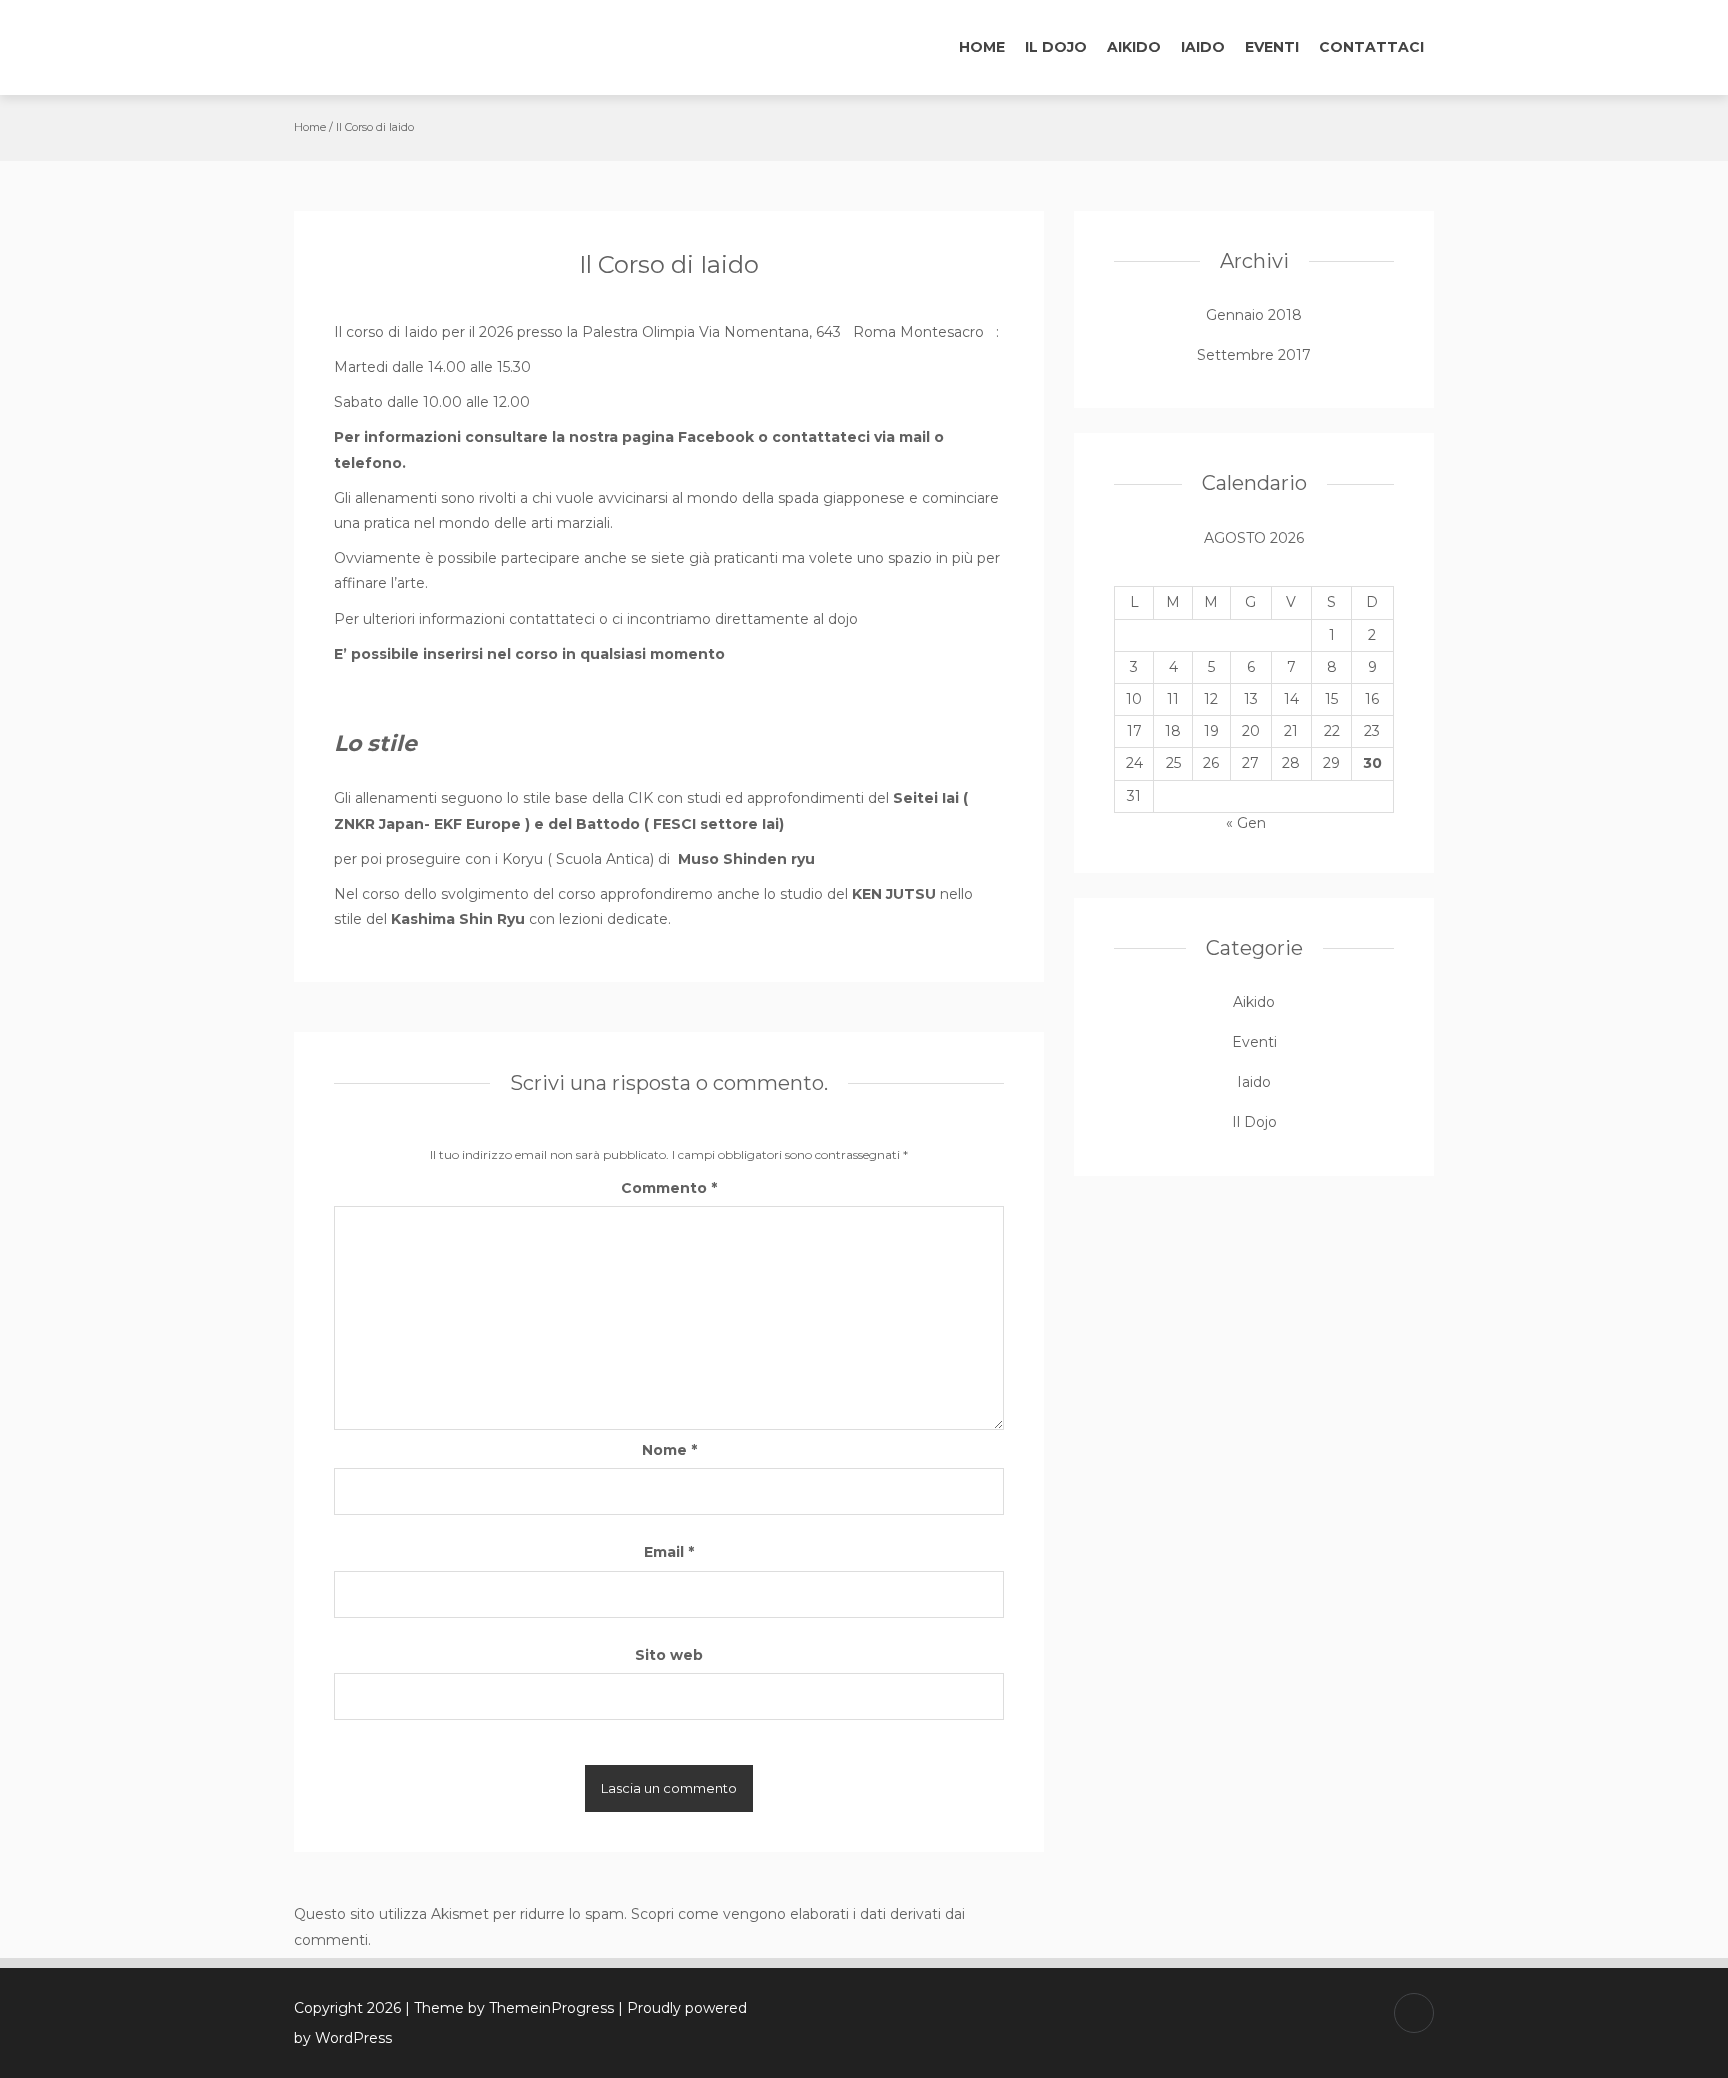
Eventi (1272, 47)
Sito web (669, 1655)
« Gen (1246, 823)
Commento (669, 1188)
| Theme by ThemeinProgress (509, 2008)
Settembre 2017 (1254, 355)
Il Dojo (1056, 47)
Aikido (1134, 47)
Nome (669, 1450)
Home (982, 47)
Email (669, 1552)
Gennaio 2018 (1254, 315)
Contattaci (1371, 47)
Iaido (1203, 47)
